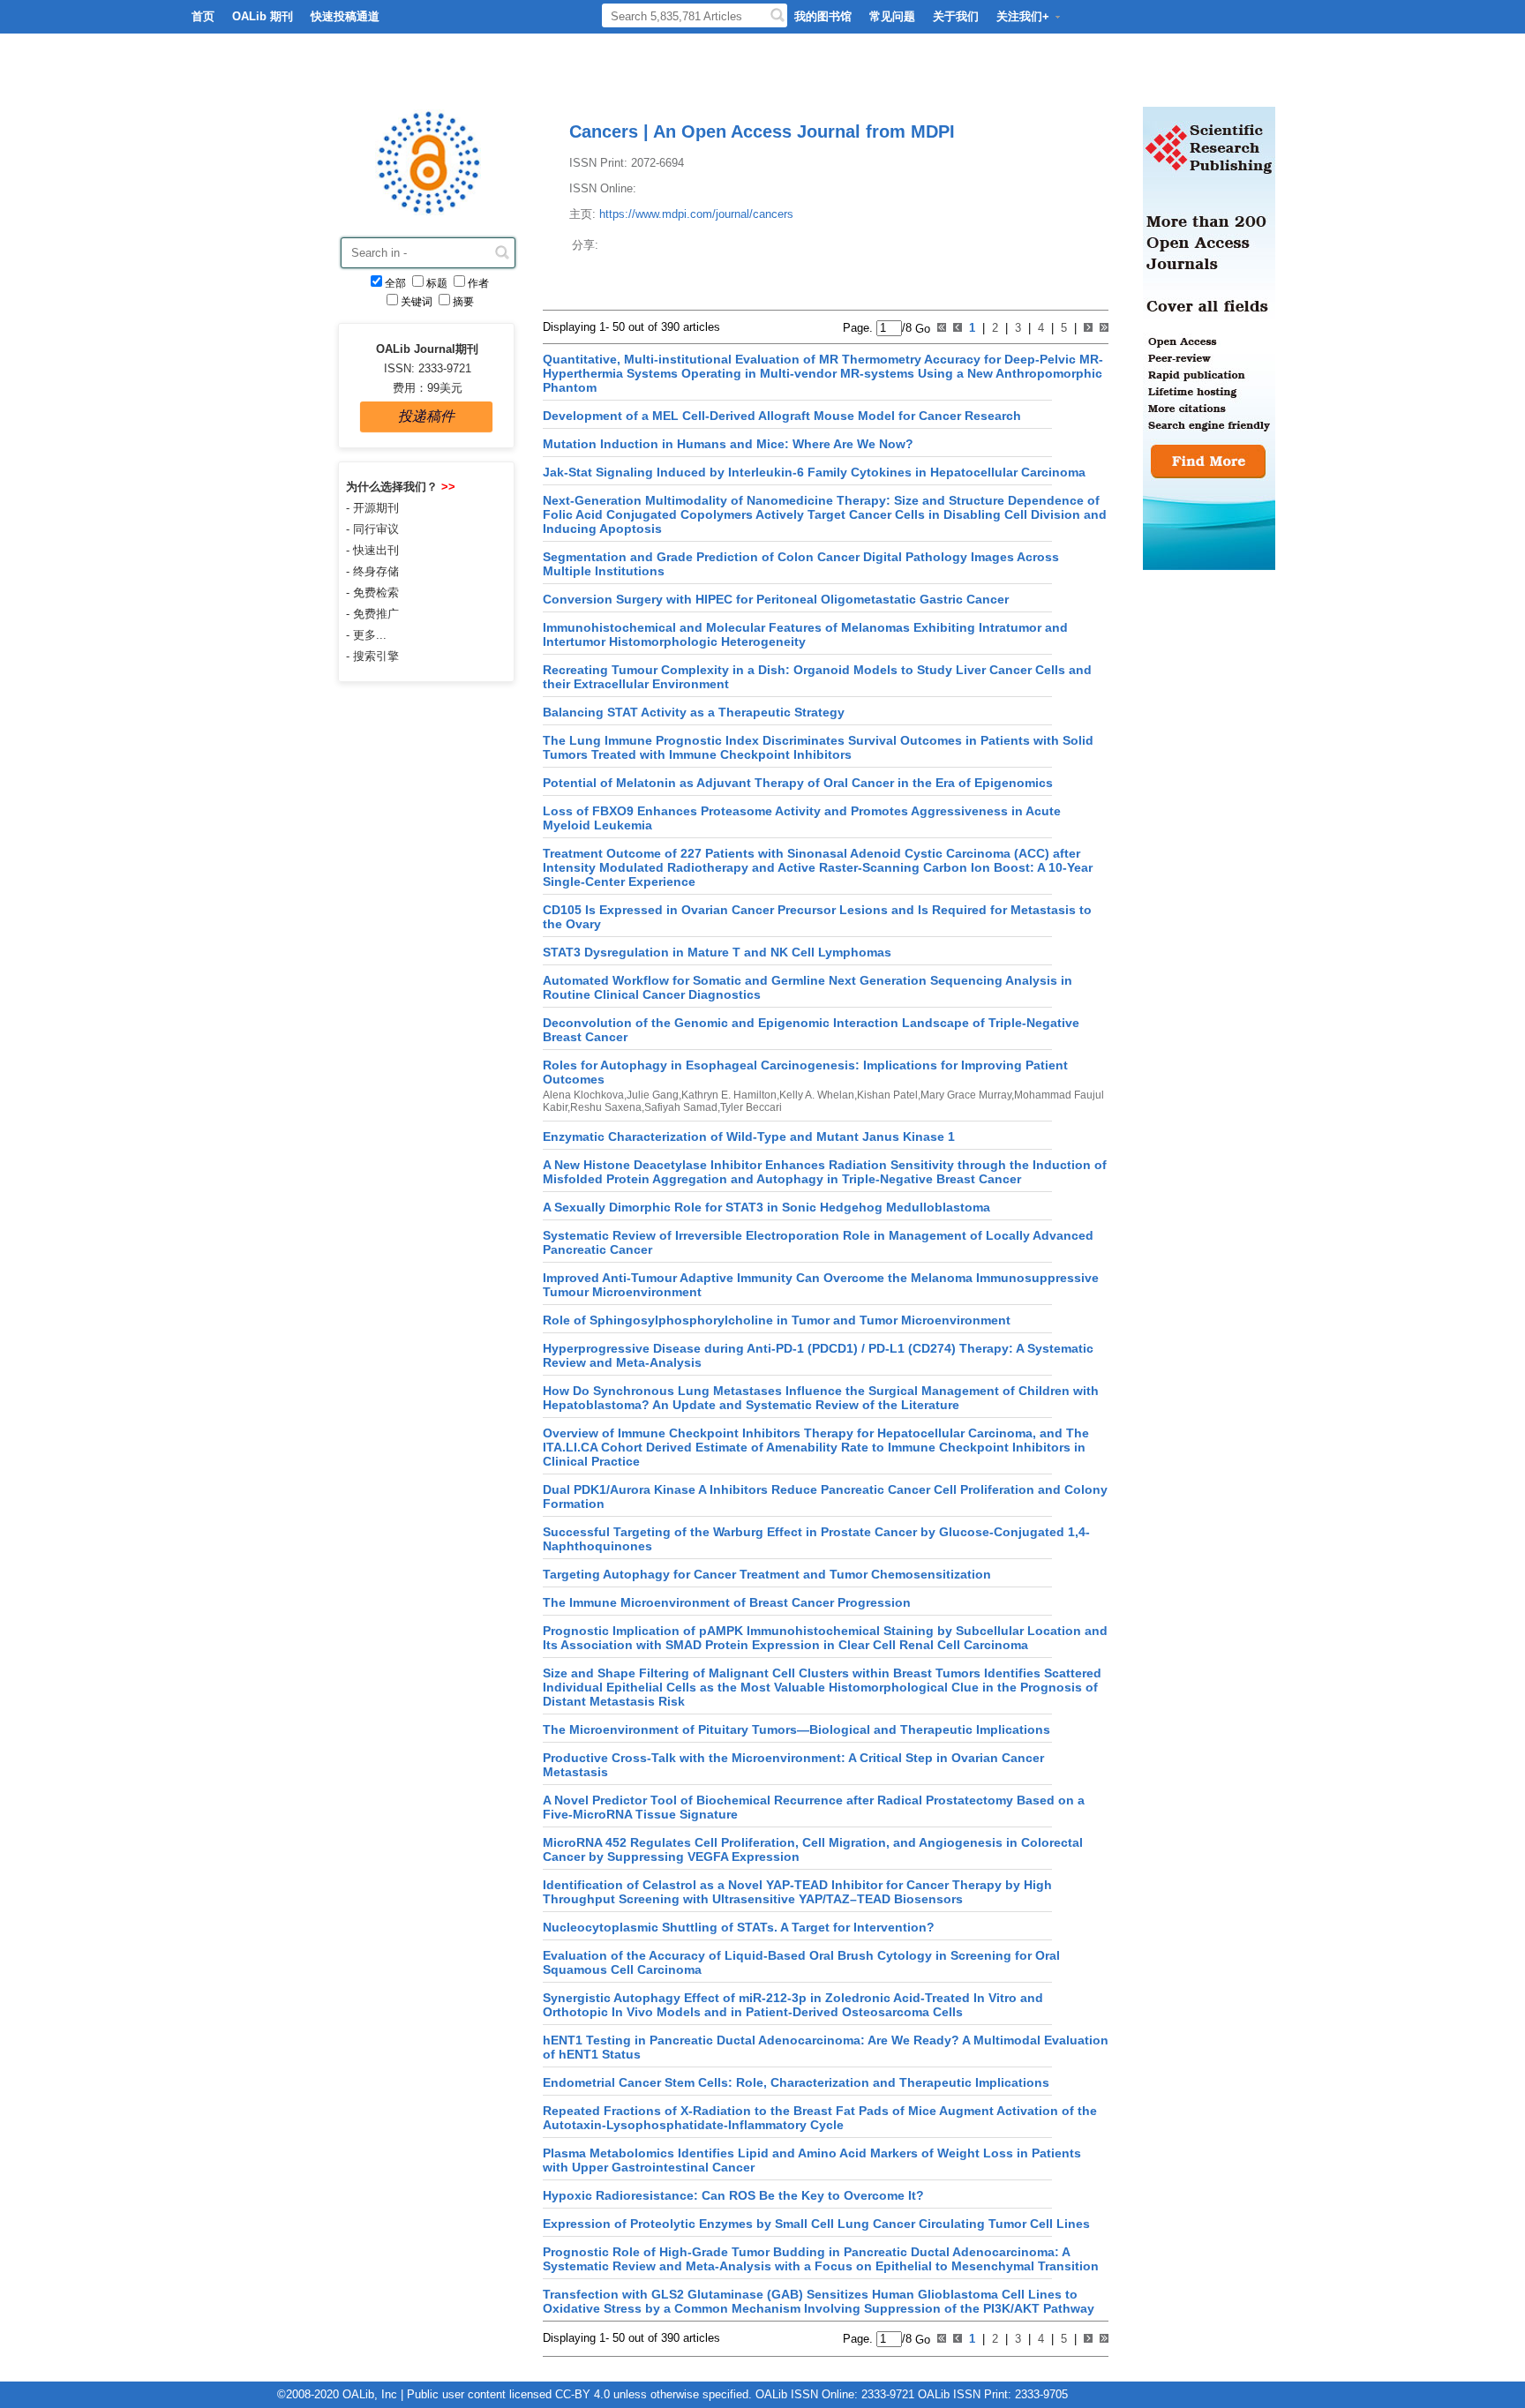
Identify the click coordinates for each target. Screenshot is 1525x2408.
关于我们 (956, 16)
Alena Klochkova (583, 1095)
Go (921, 328)
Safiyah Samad (681, 1107)
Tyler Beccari (751, 1107)
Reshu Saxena (606, 1107)
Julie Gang (653, 1095)
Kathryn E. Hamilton (729, 1095)
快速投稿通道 (345, 16)
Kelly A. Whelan (817, 1095)
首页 (203, 16)
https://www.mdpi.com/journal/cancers (696, 214)
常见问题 (892, 16)
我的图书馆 (823, 16)
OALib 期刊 (263, 16)
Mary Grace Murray (966, 1095)
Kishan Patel (887, 1095)
